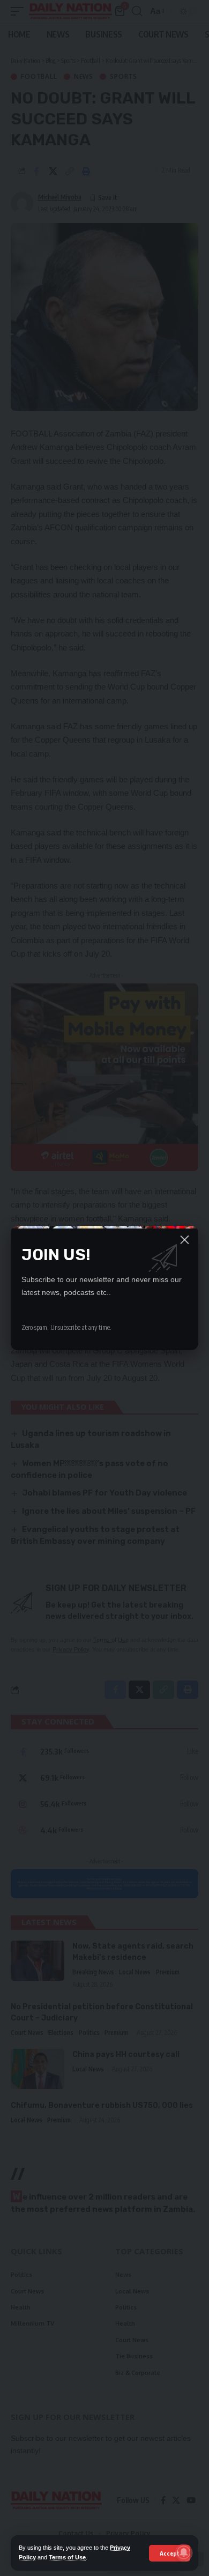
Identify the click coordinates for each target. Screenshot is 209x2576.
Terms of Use (67, 2557)
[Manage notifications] (184, 2552)
